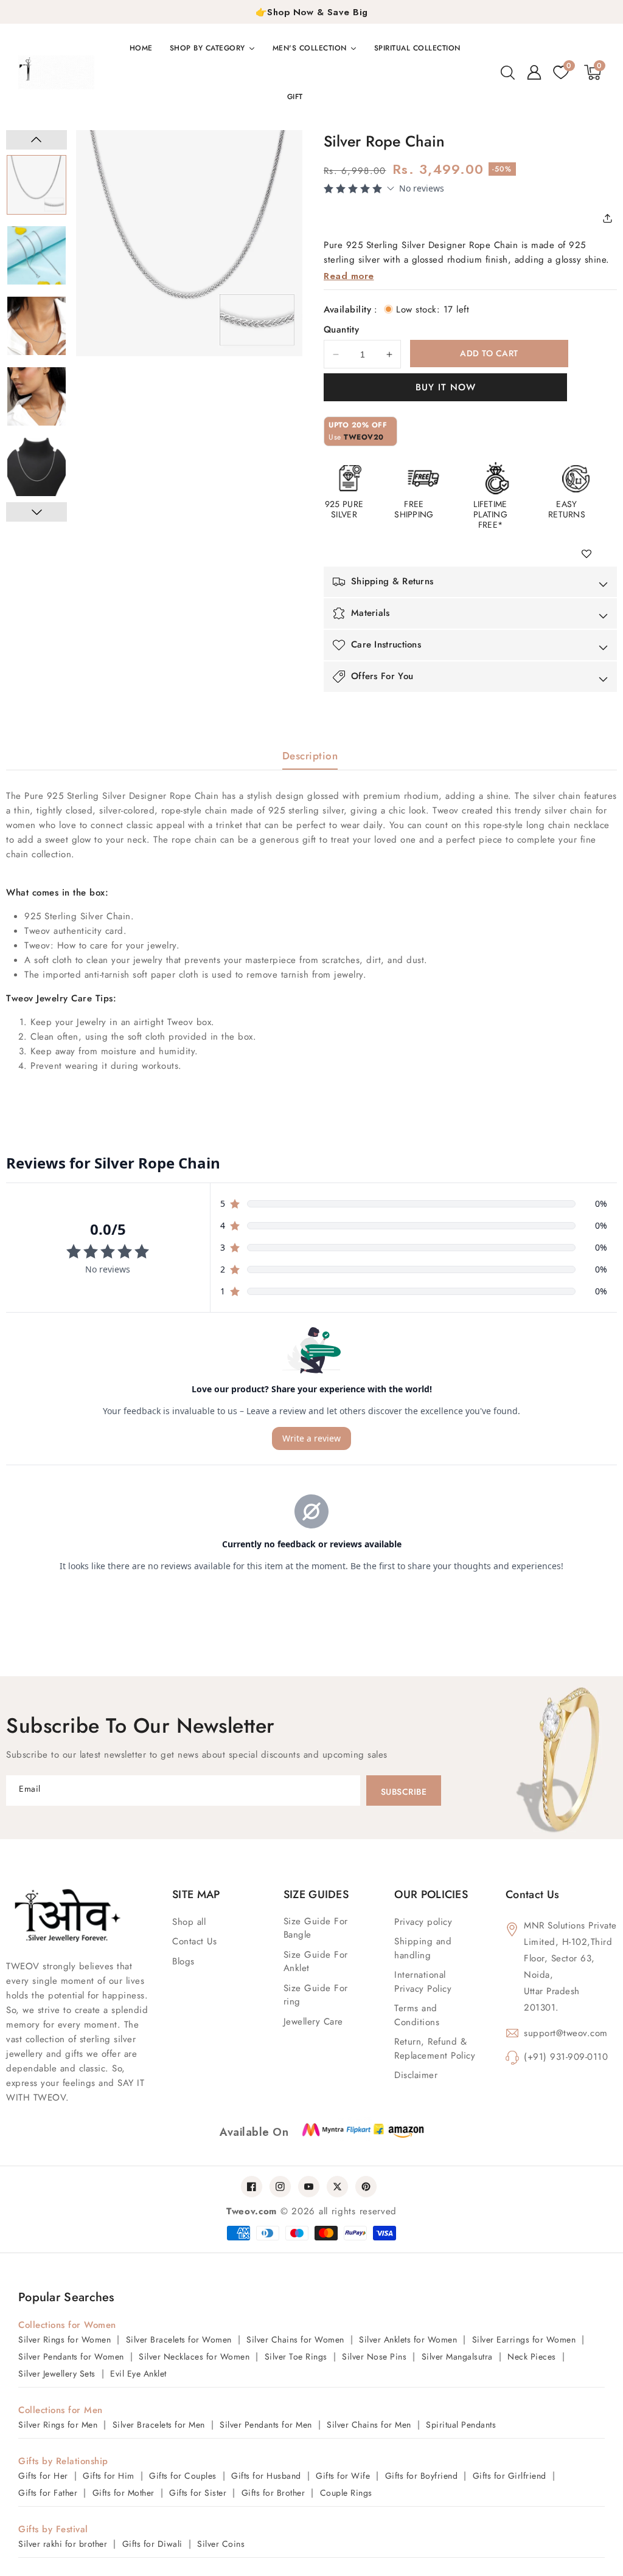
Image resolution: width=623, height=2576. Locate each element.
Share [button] (611, 218)
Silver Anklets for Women (408, 2339)
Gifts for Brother (273, 2493)
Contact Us (194, 1941)
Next (37, 512)
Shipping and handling (423, 1948)
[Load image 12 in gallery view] (37, 255)
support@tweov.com (566, 2033)
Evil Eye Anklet (138, 2374)
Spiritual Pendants (461, 2425)
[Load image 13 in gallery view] (37, 326)
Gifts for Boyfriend (422, 2476)
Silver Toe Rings (296, 2357)
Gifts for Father (48, 2493)
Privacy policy (423, 1922)
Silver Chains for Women (295, 2339)
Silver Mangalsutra (457, 2357)
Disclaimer (416, 2075)
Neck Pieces (532, 2357)
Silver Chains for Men (369, 2425)
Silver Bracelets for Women (179, 2339)
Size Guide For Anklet (316, 1962)
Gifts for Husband (266, 2476)
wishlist (591, 554)
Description (310, 756)
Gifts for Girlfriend (510, 2476)
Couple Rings (346, 2493)
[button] (507, 72)
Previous (37, 140)
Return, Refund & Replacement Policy (435, 2049)
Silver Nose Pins (374, 2357)
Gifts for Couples (183, 2476)
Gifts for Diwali (152, 2544)
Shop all (189, 1922)
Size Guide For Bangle (316, 1928)
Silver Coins (221, 2544)
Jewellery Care (313, 2022)
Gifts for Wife (343, 2476)
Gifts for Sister (198, 2493)
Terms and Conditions (417, 2015)
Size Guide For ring (316, 1995)
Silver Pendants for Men (266, 2425)
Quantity (341, 330)
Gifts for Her (43, 2476)
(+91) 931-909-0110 (566, 2057)
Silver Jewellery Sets (57, 2374)
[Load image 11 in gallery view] (37, 185)
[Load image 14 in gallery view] (37, 396)
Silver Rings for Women (64, 2339)
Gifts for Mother (124, 2493)
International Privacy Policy (423, 1982)
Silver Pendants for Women (71, 2357)
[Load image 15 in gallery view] (37, 467)
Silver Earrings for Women (524, 2339)
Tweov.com (252, 2211)
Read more (349, 276)
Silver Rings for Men (58, 2425)
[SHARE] (611, 218)
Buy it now (446, 387)
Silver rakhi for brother (63, 2544)
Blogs (183, 1961)
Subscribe (404, 1792)
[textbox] (311, 931)
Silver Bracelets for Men (159, 2425)
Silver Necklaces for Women (194, 2357)
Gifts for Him (109, 2476)
